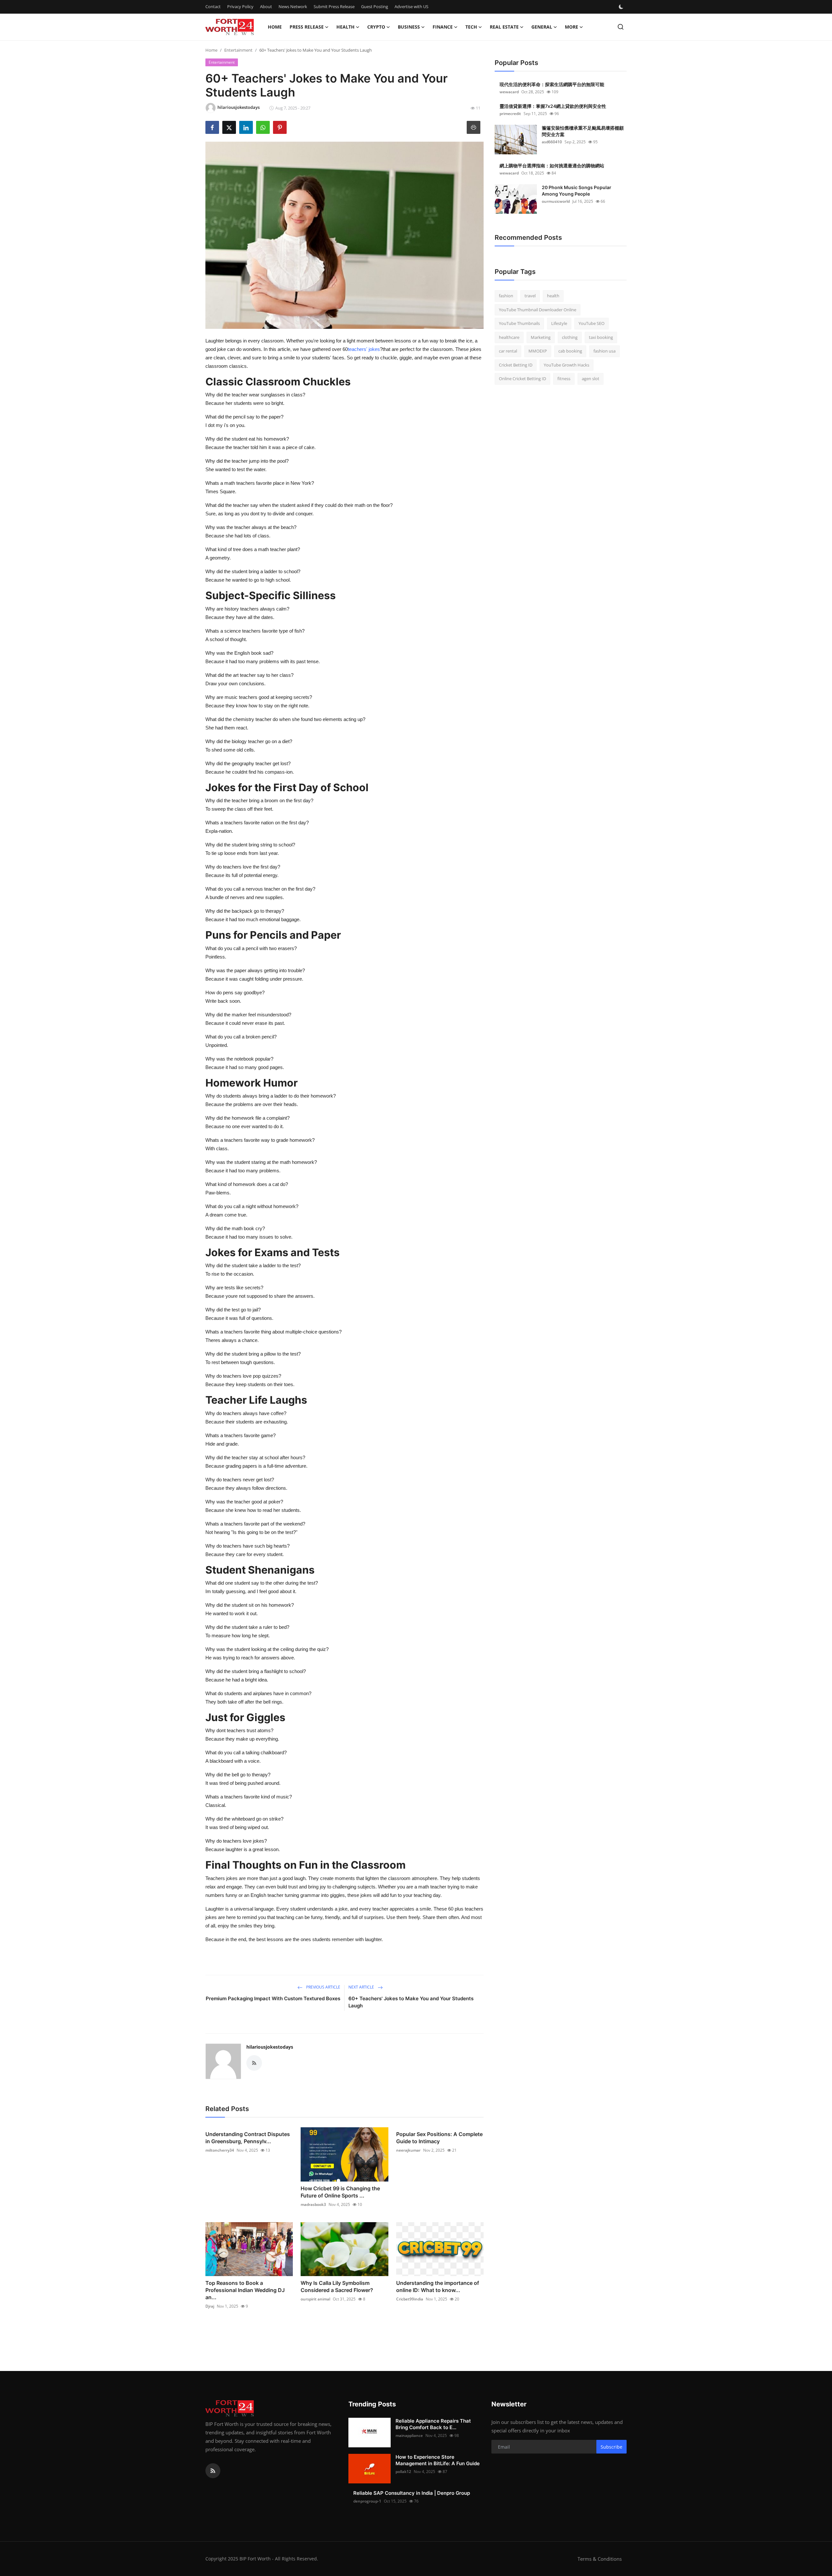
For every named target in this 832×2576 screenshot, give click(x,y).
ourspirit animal (315, 2299)
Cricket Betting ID (516, 365)
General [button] (542, 27)
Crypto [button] (376, 27)
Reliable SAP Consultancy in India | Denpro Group (412, 2493)
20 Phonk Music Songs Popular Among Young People (577, 191)
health (553, 296)
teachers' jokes (364, 349)
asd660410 (552, 142)
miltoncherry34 (220, 2150)
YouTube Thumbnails (519, 323)
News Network (293, 6)
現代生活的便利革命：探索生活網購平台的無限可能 (552, 84)
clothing (570, 337)
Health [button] (345, 27)
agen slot (591, 379)
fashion (506, 296)
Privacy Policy (240, 6)
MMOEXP (538, 351)
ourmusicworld (556, 201)
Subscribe (611, 2447)
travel (530, 296)
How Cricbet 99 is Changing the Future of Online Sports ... (340, 2192)
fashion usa (604, 351)
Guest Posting (375, 6)
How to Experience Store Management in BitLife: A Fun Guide (438, 2460)
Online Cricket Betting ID (522, 379)
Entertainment (238, 50)
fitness (564, 379)
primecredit (510, 114)
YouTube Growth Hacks (566, 365)
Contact (213, 6)
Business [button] (409, 27)
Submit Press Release (334, 6)
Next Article (362, 1987)
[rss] (213, 2471)
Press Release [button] (307, 27)
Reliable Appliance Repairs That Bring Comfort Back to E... (433, 2424)
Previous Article (323, 1987)
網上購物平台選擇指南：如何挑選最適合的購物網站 (552, 166)
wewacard (509, 92)
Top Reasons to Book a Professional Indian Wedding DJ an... (245, 2290)
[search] (621, 27)
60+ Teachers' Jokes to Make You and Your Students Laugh (411, 2002)
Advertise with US (411, 6)
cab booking (570, 351)
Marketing (541, 337)
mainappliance (409, 2435)
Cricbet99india (410, 2299)
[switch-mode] (622, 7)
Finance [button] (443, 27)
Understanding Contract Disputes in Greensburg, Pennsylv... (248, 2138)
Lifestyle (559, 323)
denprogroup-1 (367, 2501)
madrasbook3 (313, 2204)
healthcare (509, 337)
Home (275, 27)
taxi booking (601, 337)
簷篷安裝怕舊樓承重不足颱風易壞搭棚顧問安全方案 (583, 131)
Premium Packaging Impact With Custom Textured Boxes (273, 1998)
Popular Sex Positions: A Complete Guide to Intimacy (439, 2138)
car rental (508, 351)
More (572, 27)
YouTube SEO (591, 323)
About (266, 6)
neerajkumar (408, 2150)
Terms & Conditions (600, 2559)
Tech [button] (471, 27)
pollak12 (403, 2472)
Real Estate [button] (504, 27)
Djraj (210, 2306)
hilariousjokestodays (270, 2047)
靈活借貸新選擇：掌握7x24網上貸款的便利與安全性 (553, 106)
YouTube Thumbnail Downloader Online (538, 310)
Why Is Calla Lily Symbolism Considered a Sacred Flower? (337, 2286)
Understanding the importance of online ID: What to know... (438, 2286)
